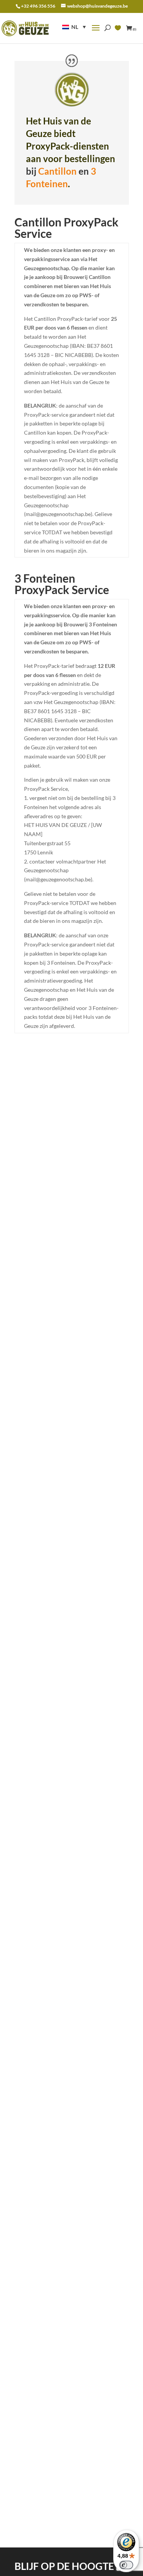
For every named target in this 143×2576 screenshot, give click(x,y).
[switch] (126, 2565)
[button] (74, 27)
